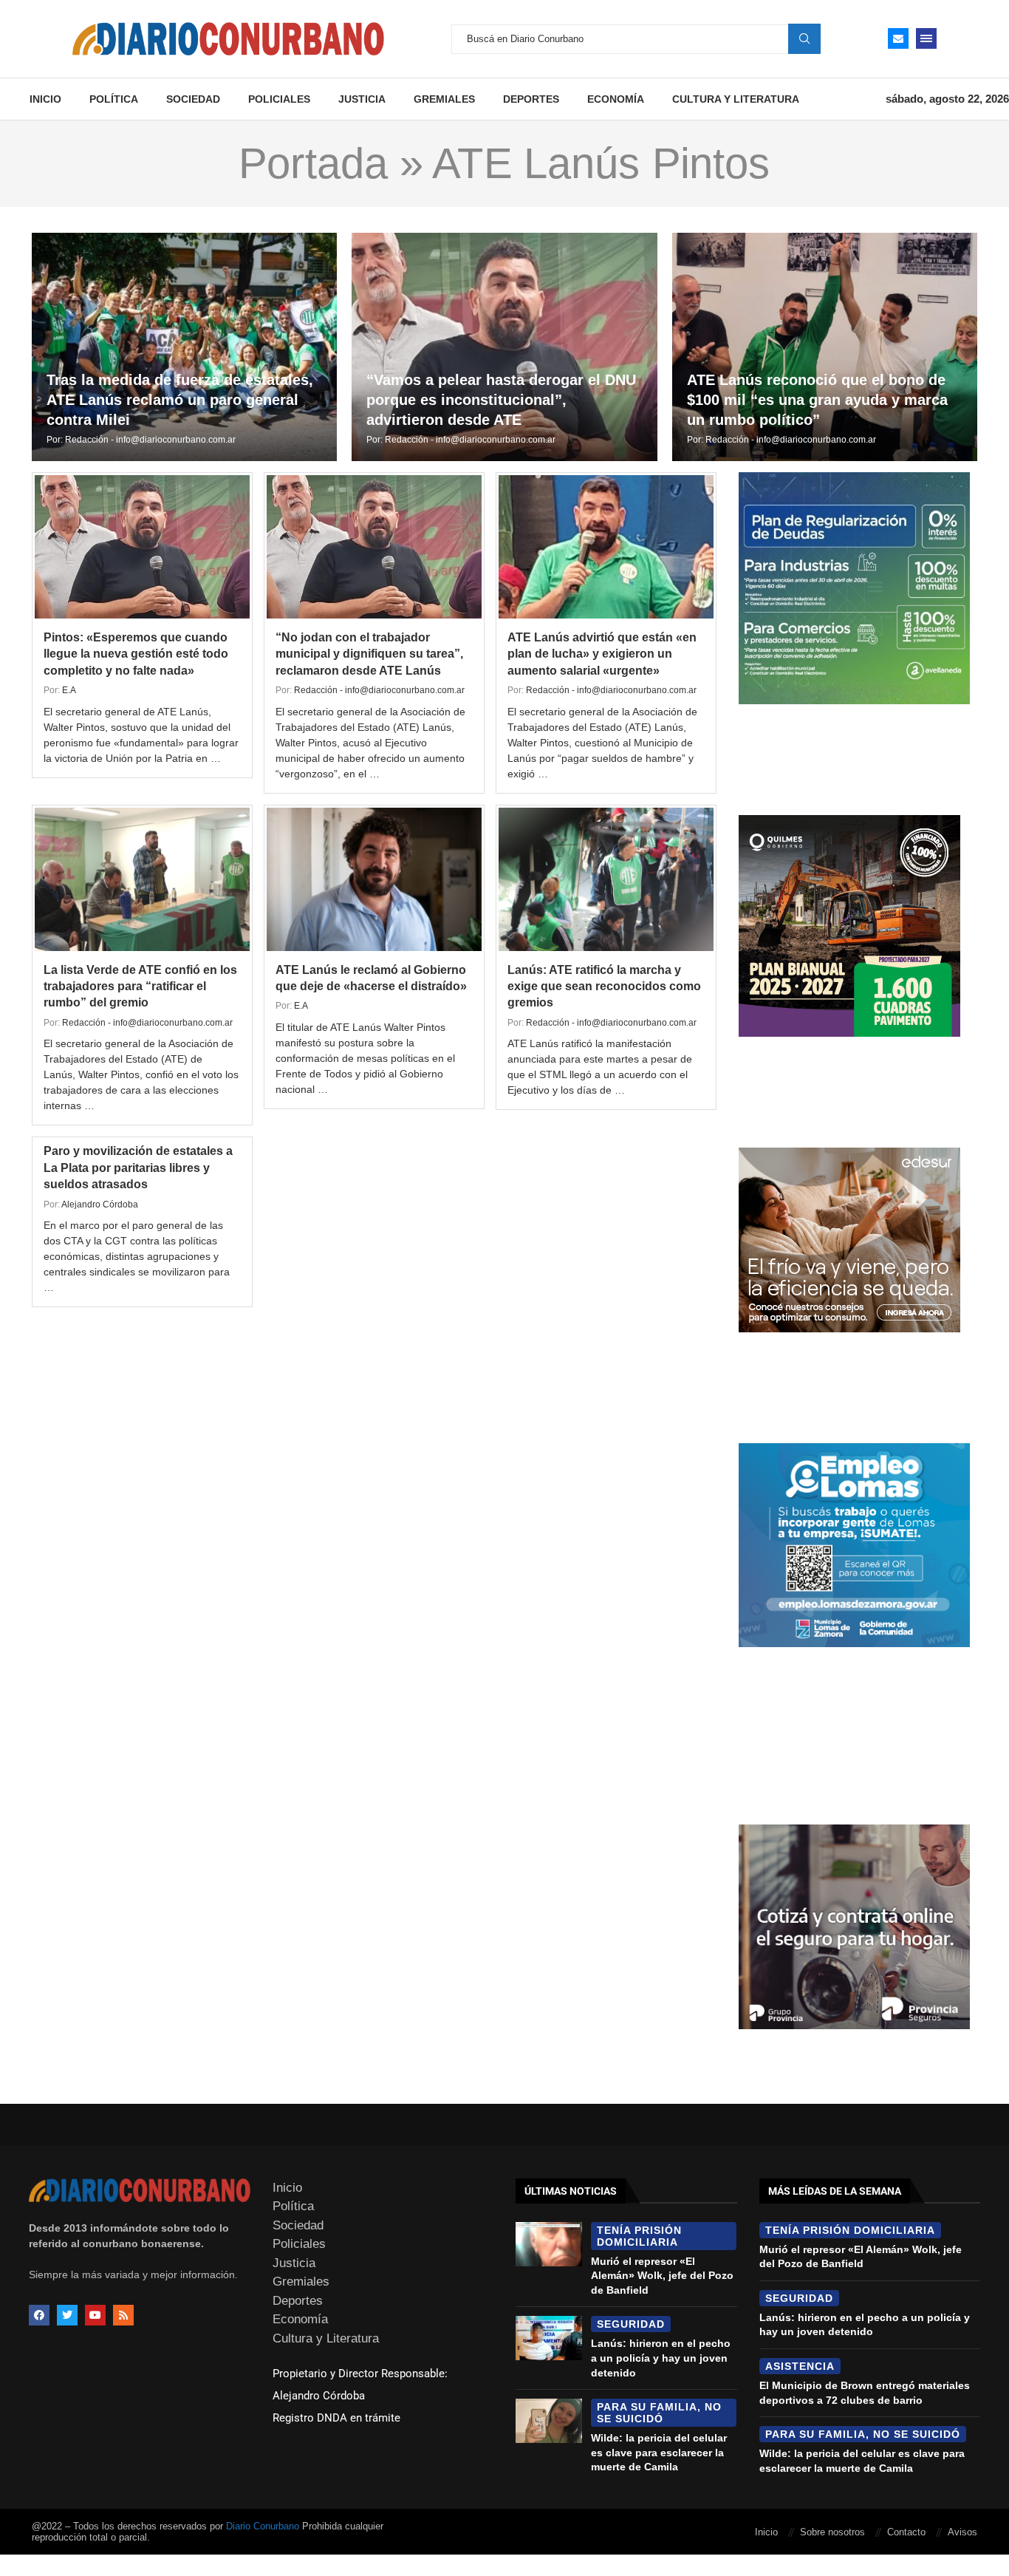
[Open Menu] (926, 38)
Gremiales (444, 99)
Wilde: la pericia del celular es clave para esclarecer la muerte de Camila (659, 2452)
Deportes (531, 99)
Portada (313, 163)
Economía (616, 99)
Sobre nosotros (832, 2532)
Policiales (279, 99)
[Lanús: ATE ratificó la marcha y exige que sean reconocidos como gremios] (606, 879)
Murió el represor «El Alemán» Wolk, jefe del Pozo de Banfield (662, 2276)
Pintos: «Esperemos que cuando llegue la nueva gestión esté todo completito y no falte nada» (136, 654)
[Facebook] (39, 2315)
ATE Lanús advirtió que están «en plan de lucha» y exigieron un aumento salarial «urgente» (602, 654)
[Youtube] (95, 2315)
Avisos (962, 2532)
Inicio (45, 99)
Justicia (362, 99)
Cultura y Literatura (736, 99)
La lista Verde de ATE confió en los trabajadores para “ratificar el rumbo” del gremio (140, 987)
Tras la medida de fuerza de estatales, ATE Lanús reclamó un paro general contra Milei (180, 400)
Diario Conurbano (263, 2526)
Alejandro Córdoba (100, 1204)
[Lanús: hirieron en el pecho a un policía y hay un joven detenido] (549, 2338)
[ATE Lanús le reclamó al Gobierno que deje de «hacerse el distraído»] (374, 879)
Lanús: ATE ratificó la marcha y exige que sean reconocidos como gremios (604, 987)
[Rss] (123, 2315)
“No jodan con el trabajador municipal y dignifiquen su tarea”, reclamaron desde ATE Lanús (369, 654)
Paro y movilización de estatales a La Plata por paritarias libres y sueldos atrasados (138, 1168)
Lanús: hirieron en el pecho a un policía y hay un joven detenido (661, 2358)
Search (804, 38)
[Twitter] (67, 2315)
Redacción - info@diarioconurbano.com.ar (150, 440)
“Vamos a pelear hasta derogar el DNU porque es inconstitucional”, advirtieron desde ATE (501, 400)
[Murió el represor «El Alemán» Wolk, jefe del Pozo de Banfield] (549, 2244)
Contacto (906, 2532)
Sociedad (193, 99)
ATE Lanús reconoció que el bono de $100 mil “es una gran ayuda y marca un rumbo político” (817, 400)
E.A (69, 690)
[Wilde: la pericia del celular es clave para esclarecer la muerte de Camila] (549, 2421)
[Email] (898, 38)
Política (114, 99)
